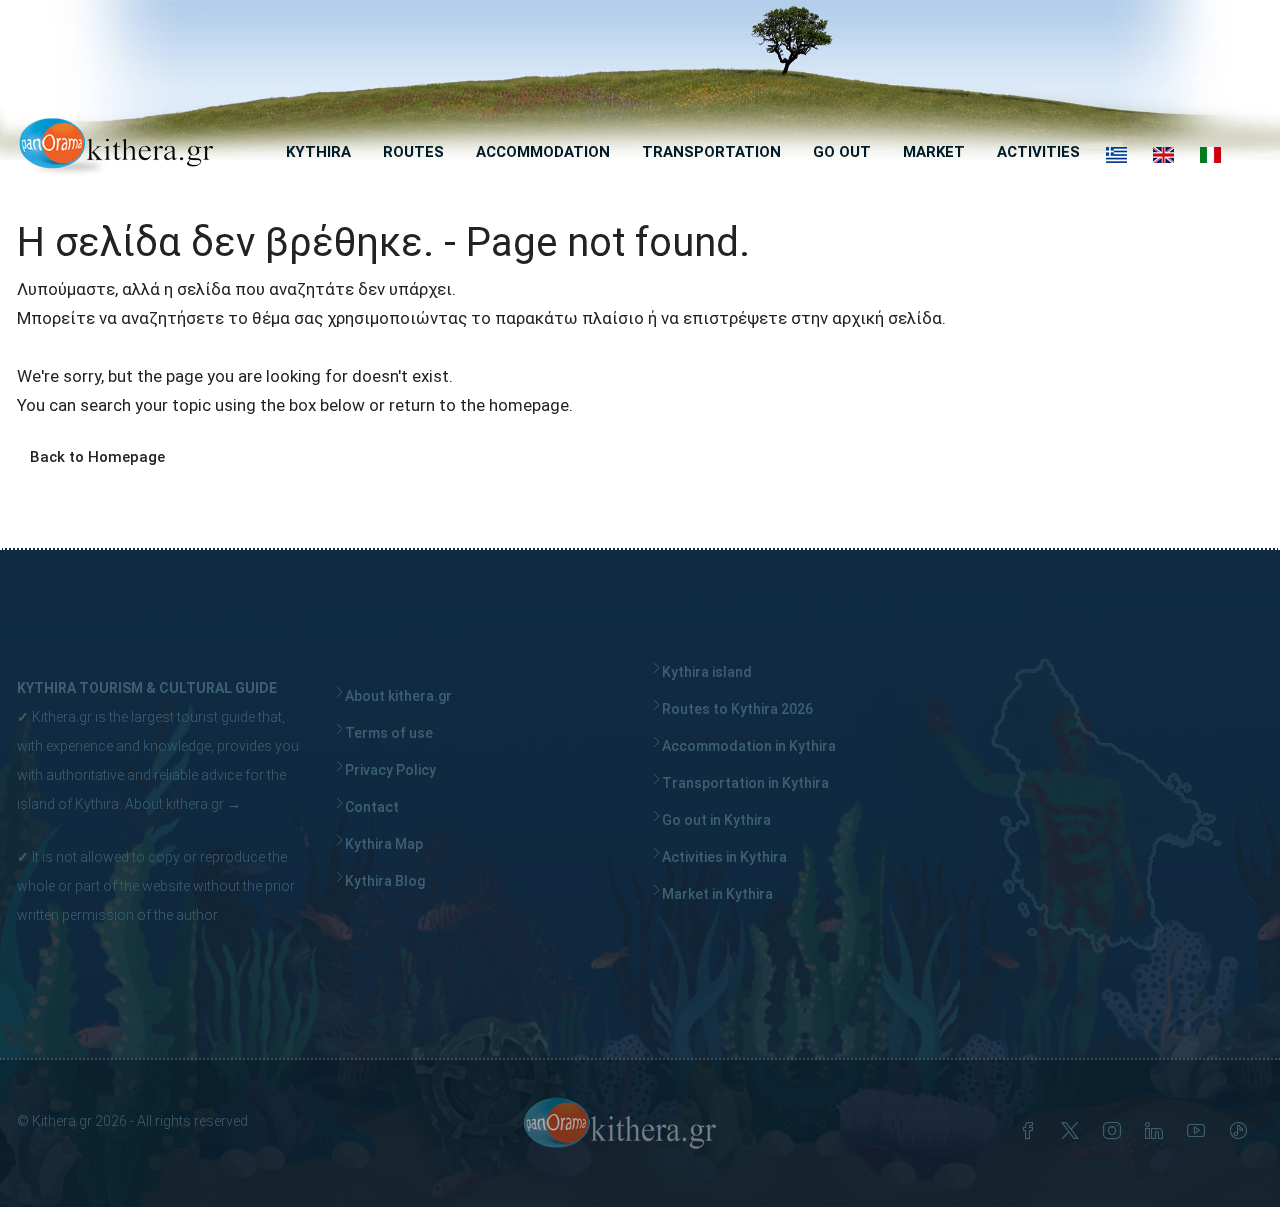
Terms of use (389, 733)
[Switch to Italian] (1210, 155)
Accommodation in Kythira (749, 746)
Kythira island (707, 672)
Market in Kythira (717, 894)
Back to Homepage (97, 457)
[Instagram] (1116, 1133)
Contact (372, 807)
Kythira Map (384, 844)
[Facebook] (1032, 1133)
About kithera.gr (174, 804)
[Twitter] (1074, 1133)
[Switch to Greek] (1116, 155)
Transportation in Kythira (745, 783)
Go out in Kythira (716, 820)
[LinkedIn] (1158, 1133)
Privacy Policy (390, 770)
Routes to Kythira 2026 (737, 709)
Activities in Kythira (724, 857)
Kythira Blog (385, 881)
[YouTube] (1200, 1133)
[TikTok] (1242, 1133)
